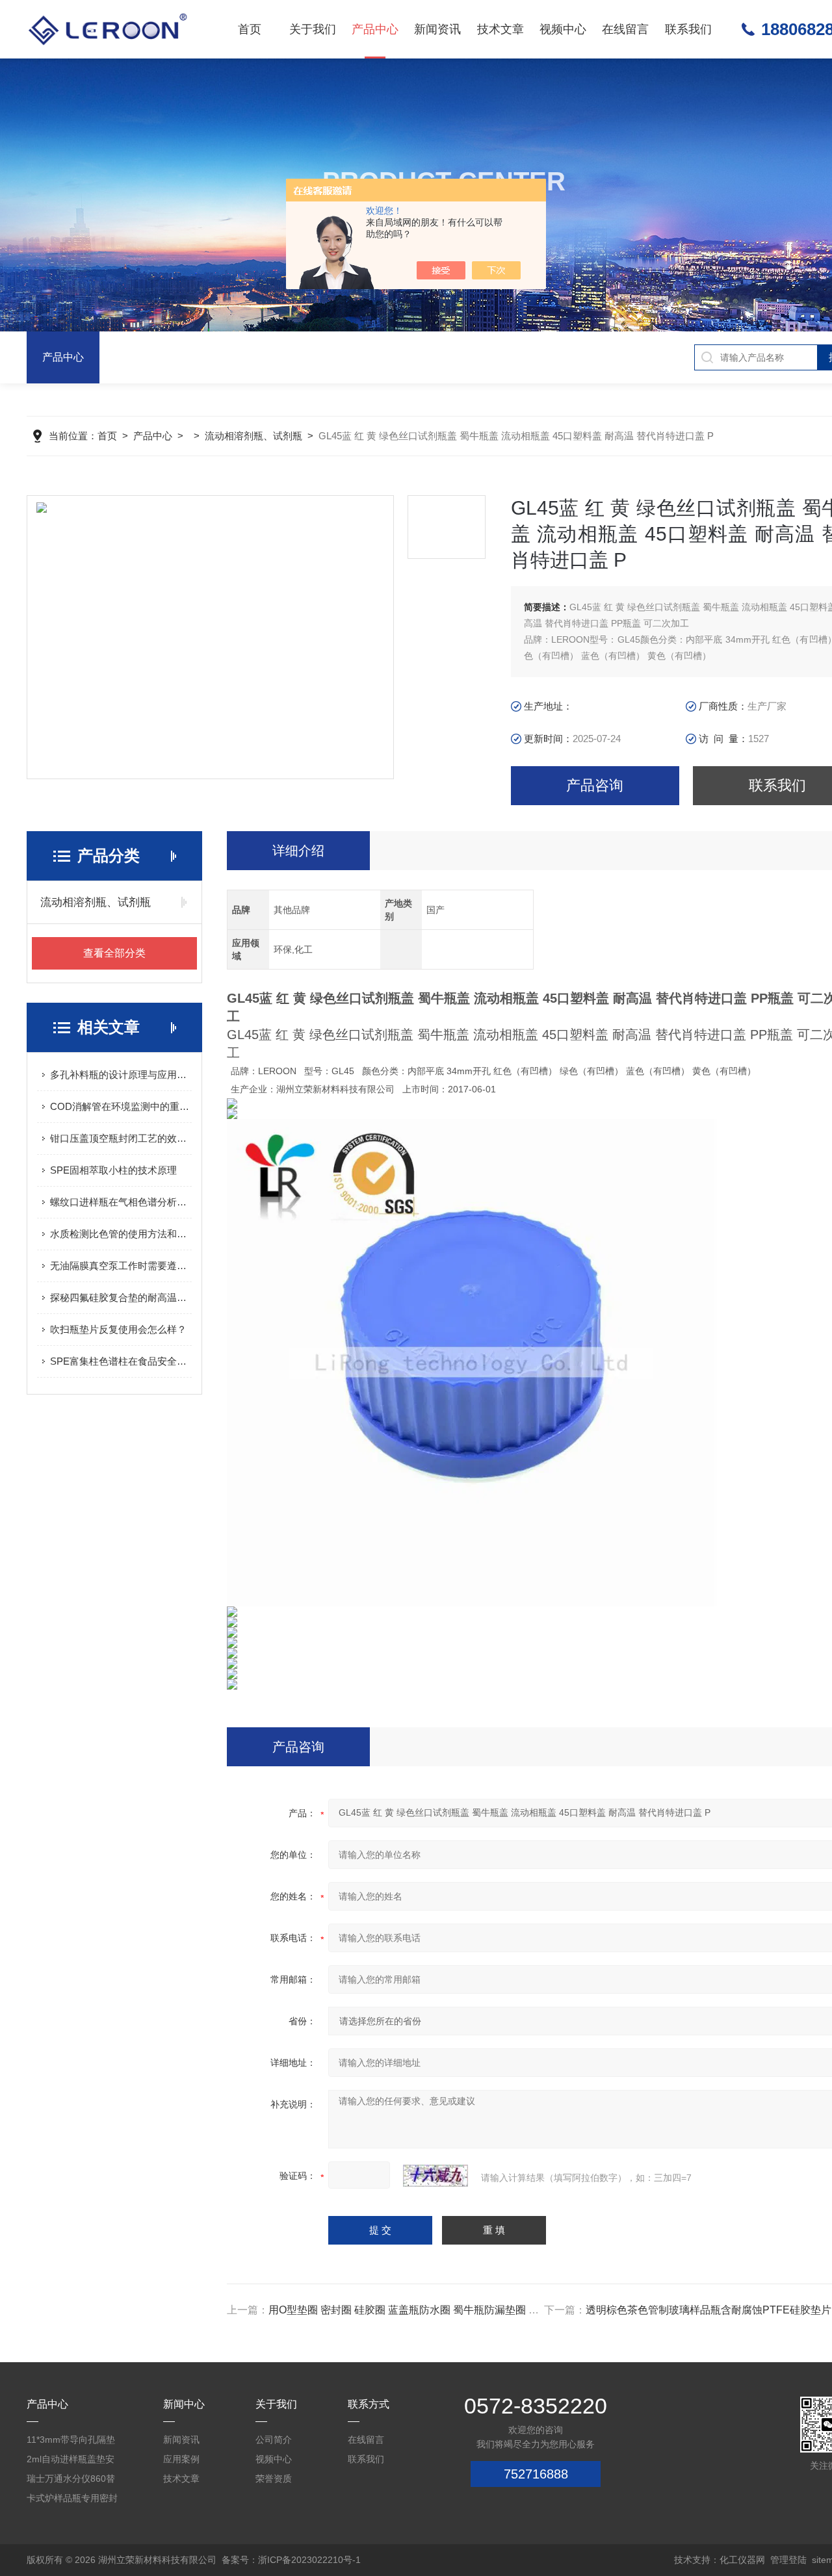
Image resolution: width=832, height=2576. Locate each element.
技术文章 (500, 29)
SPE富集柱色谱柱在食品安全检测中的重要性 (121, 1361)
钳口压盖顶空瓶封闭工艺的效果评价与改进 (121, 1138)
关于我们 (313, 29)
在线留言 (625, 29)
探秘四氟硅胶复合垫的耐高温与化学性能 (121, 1297)
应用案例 (181, 2459)
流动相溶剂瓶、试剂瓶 (253, 436)
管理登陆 (788, 2560)
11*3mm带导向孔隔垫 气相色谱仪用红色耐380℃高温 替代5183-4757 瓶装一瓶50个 (71, 2442)
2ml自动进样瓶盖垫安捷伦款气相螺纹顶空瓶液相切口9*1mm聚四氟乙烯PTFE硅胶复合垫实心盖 (73, 2461)
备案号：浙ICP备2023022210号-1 (291, 2560)
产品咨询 (595, 785)
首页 (250, 29)
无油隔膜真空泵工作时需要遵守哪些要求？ (121, 1266)
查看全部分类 (114, 953)
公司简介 (274, 2440)
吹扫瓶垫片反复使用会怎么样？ (118, 1329)
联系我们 (688, 29)
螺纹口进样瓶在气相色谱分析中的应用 (121, 1202)
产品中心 (375, 29)
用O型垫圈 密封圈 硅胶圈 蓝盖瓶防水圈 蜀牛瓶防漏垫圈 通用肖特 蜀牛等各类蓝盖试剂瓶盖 (478, 2310)
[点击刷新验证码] (435, 2176)
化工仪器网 (742, 2560)
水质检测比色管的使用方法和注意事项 (121, 1234)
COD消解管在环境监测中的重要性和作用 (121, 1106)
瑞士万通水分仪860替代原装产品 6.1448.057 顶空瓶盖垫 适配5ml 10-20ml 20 (74, 2481)
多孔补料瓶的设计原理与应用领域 (121, 1075)
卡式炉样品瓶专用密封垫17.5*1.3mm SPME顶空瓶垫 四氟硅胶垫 (72, 2500)
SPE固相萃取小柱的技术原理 (113, 1170)
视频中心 (563, 29)
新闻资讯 (437, 29)
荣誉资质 (274, 2479)
